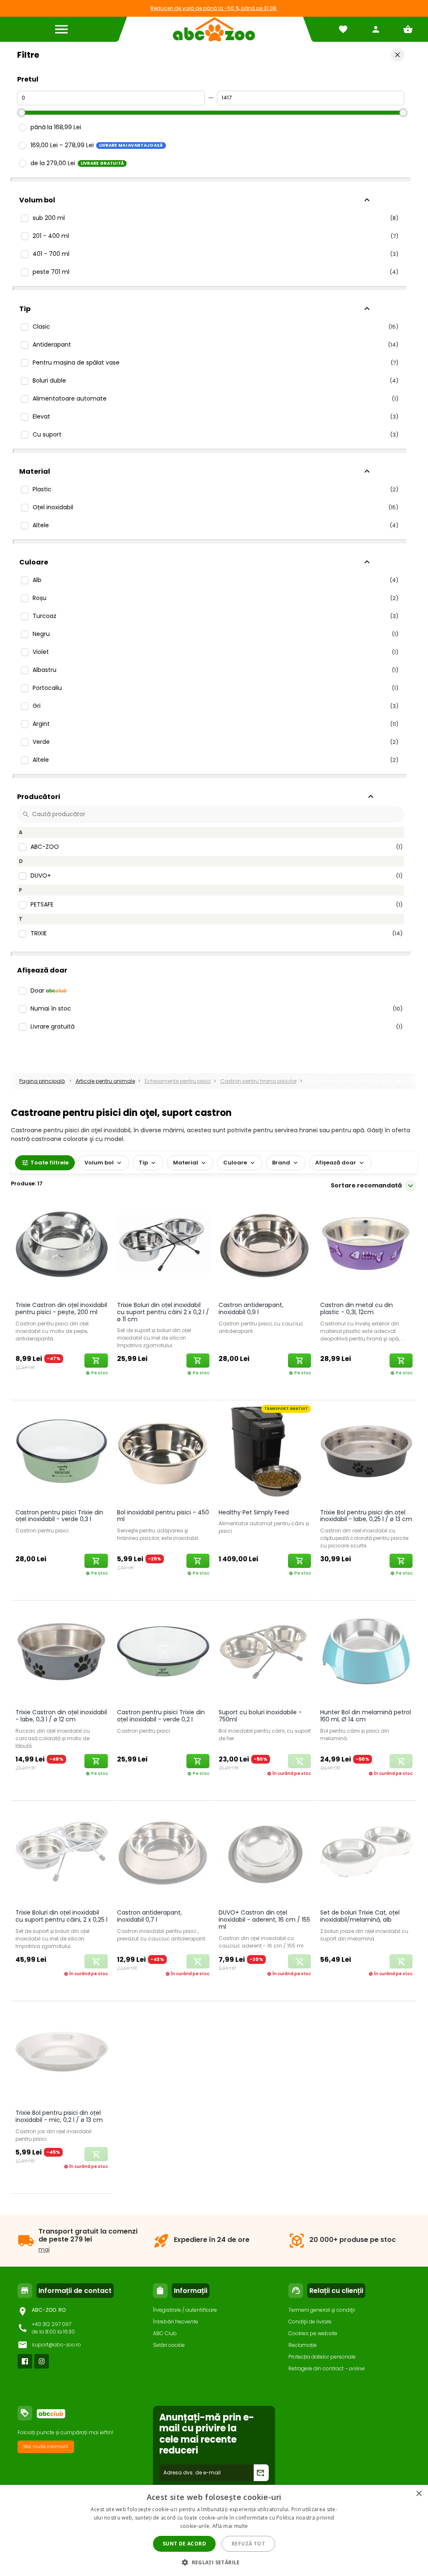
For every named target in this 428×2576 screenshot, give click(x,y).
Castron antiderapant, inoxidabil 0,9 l (251, 1308)
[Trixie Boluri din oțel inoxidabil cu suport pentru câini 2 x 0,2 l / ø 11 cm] (163, 1246)
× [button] (419, 2494)
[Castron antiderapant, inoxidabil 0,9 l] (265, 1246)
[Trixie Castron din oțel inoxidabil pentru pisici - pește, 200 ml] (62, 1246)
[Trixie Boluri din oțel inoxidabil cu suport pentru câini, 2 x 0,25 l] (62, 1853)
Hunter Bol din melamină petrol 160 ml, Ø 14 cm (366, 1716)
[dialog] (214, 2530)
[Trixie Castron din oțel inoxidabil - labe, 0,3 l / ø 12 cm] (62, 1653)
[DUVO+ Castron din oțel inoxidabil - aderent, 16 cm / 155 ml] (265, 1853)
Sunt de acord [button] (184, 2544)
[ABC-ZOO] (214, 29)
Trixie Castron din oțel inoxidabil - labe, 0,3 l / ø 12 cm (61, 1716)
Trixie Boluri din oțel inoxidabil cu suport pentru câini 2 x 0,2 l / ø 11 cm (163, 1312)
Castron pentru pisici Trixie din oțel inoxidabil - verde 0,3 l (59, 1516)
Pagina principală (42, 1081)
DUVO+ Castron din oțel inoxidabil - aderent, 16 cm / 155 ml (264, 1920)
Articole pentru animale (105, 1081)
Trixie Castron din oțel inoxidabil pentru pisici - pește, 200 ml (61, 1308)
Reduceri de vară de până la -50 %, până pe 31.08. (214, 8)
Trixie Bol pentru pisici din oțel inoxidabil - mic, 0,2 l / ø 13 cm (59, 2116)
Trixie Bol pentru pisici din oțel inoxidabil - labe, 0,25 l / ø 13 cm (366, 1516)
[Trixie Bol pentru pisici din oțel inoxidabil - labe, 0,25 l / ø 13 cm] (366, 1453)
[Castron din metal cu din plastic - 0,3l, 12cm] (366, 1246)
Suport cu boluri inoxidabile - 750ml (260, 1716)
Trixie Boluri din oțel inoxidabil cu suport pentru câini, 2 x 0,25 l (61, 1916)
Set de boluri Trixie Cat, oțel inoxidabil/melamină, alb (360, 1916)
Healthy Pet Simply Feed (254, 1512)
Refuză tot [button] (248, 2544)
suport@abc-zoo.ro (56, 2345)
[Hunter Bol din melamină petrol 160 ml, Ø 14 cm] (366, 1653)
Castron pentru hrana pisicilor (259, 1081)
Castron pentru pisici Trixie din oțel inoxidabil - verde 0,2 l (161, 1716)
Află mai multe (230, 2526)
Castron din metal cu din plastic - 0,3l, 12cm (357, 1308)
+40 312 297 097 (51, 2324)
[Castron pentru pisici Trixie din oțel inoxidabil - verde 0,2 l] (163, 1653)
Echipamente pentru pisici (178, 1081)
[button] (214, 2562)
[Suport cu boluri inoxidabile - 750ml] (265, 1653)
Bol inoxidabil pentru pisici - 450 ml (163, 1516)
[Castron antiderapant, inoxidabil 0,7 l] (163, 1853)
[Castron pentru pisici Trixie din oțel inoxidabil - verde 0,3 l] (62, 1453)
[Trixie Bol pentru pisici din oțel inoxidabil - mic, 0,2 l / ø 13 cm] (62, 2053)
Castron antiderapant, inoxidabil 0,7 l (149, 1916)
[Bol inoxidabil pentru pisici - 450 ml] (163, 1453)
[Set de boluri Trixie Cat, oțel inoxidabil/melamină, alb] (366, 1853)
